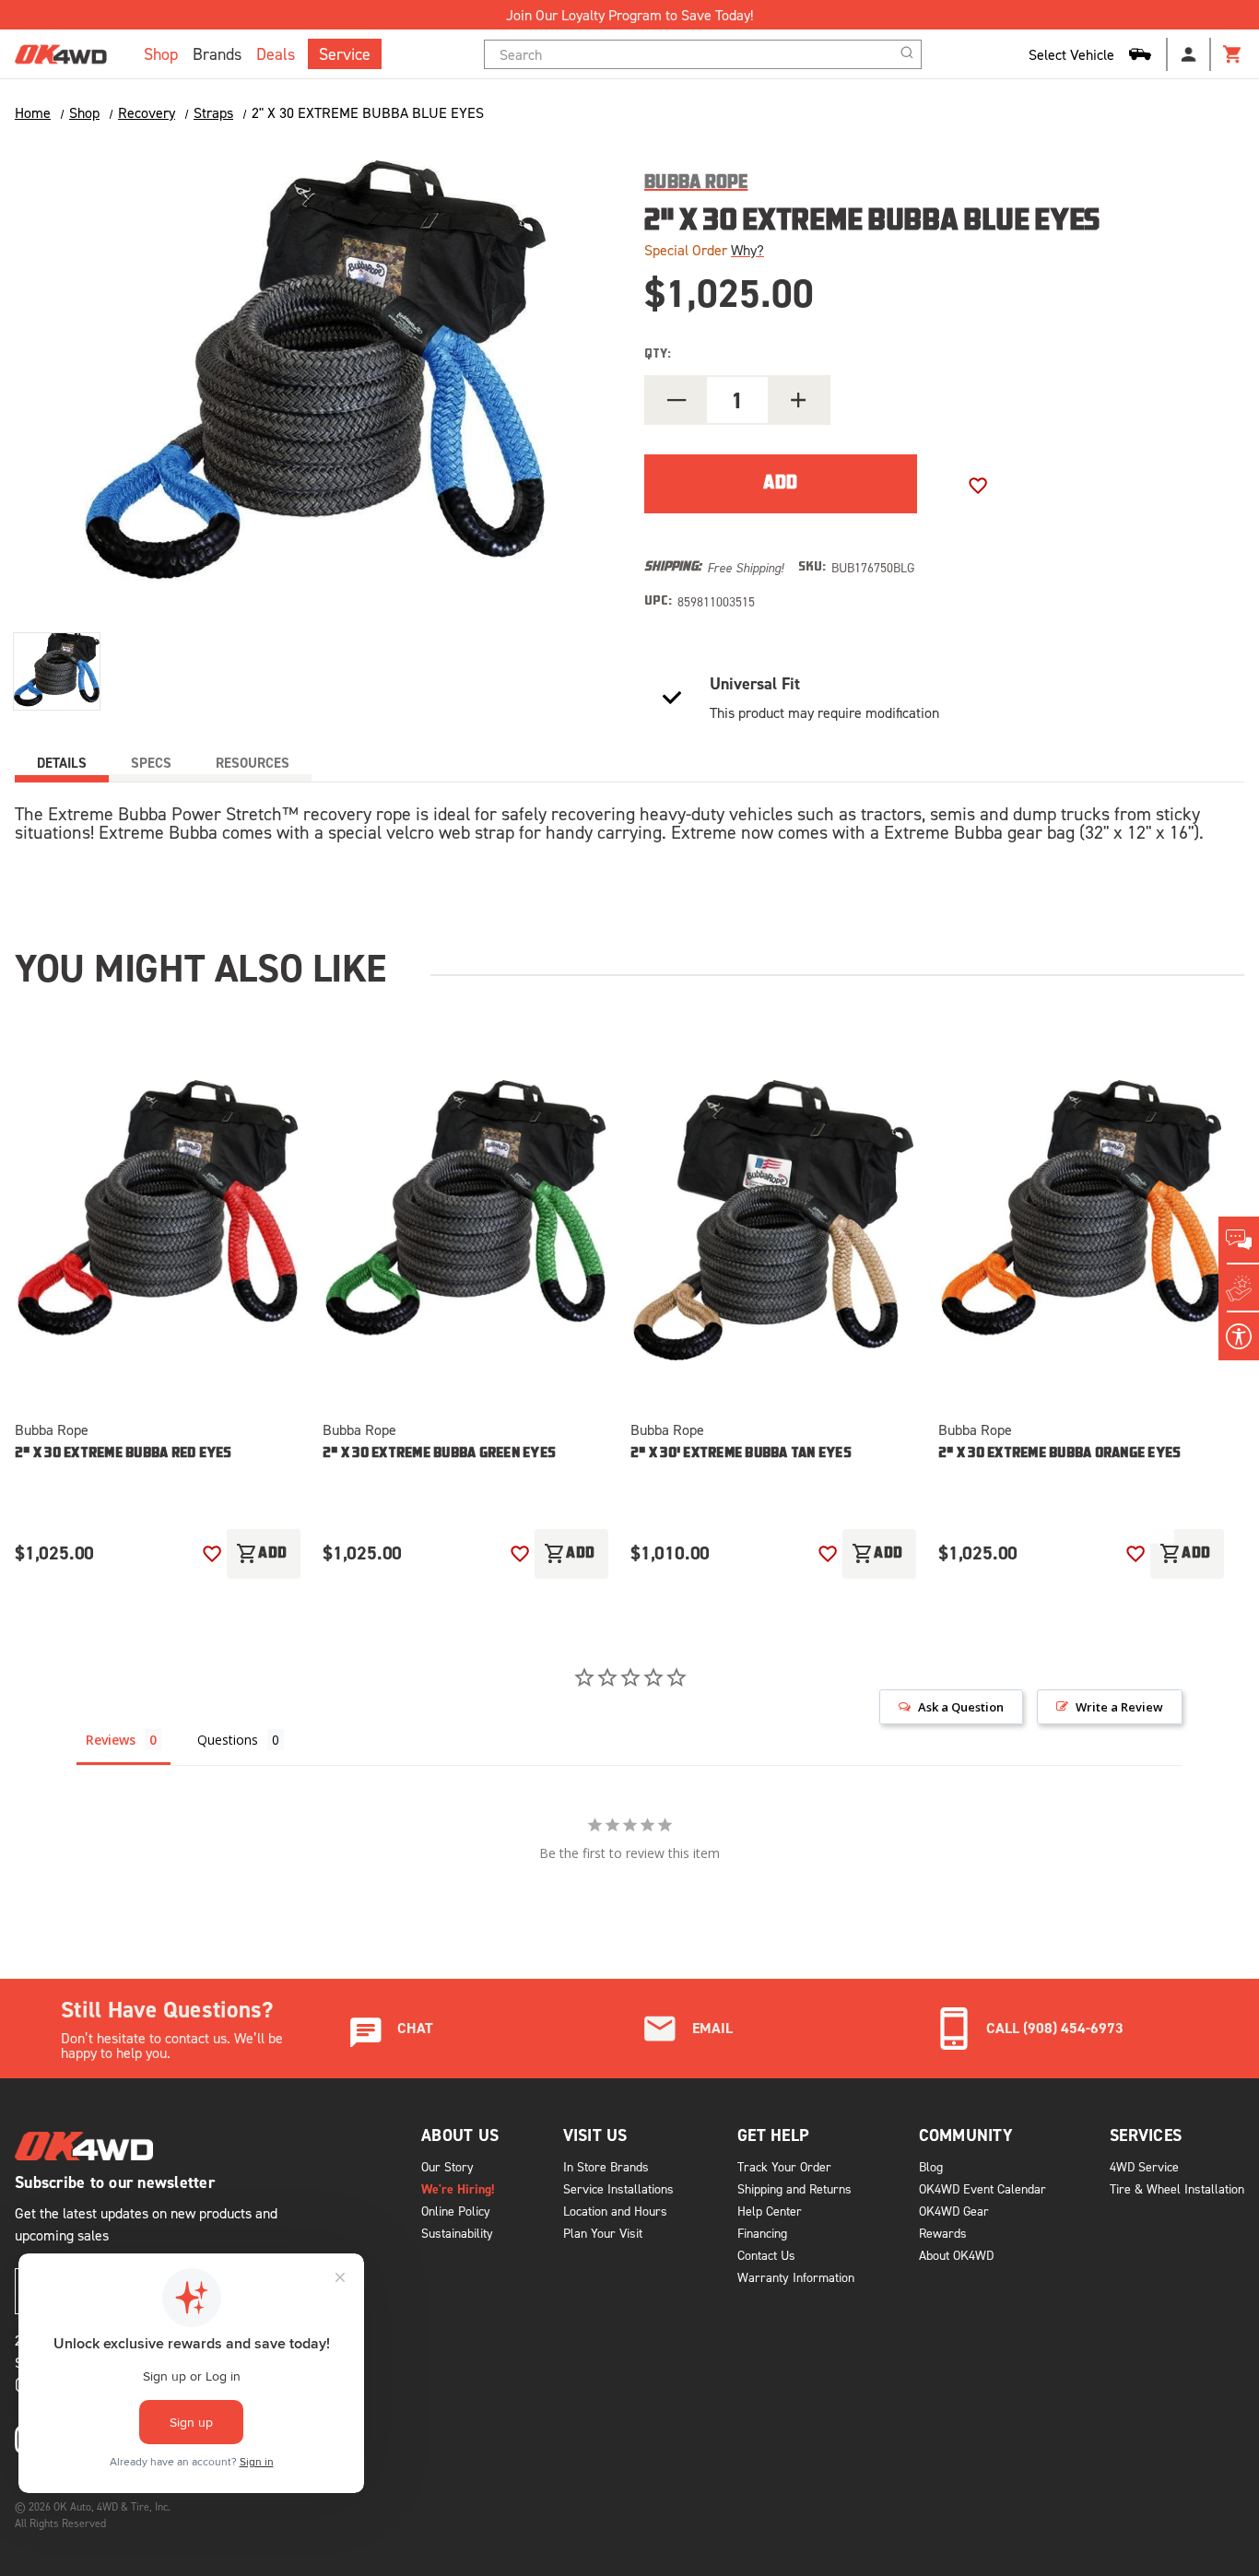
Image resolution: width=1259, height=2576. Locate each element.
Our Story (447, 2166)
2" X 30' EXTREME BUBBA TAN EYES (741, 1454)
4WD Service (1144, 2166)
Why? (747, 250)
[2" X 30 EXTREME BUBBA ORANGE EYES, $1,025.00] (1081, 1221)
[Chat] (1239, 1241)
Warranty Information (796, 2277)
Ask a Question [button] (961, 1707)
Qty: (658, 354)
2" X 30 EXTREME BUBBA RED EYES (124, 1454)
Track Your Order (784, 2166)
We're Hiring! (458, 2189)
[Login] (1189, 54)
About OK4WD (956, 2255)
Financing (762, 2233)
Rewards (943, 2233)
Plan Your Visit (603, 2233)
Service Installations (618, 2188)
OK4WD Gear (954, 2211)
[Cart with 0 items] (1233, 54)
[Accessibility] (1239, 1336)
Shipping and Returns (794, 2188)
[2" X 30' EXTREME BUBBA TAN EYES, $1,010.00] (773, 1221)
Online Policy (456, 2211)
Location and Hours (615, 2211)
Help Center (770, 2211)
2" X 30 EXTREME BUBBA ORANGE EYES (1059, 1454)
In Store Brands (606, 2166)
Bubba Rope (52, 1429)
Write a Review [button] (1119, 1707)
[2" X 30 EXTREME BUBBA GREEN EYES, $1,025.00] (465, 1221)
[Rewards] (1239, 1288)
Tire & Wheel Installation (1177, 2188)
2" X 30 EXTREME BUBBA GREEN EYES (439, 1454)
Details (62, 763)
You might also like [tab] (200, 968)
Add (262, 1554)
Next (1156, 1516)
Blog (931, 2166)
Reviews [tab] (111, 1740)
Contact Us (766, 2255)
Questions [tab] (228, 1740)
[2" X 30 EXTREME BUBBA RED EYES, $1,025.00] (158, 1221)
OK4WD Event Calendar (982, 2188)
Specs (151, 763)
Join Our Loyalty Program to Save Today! (629, 15)
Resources (253, 763)
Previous (1097, 1516)
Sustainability (457, 2233)
